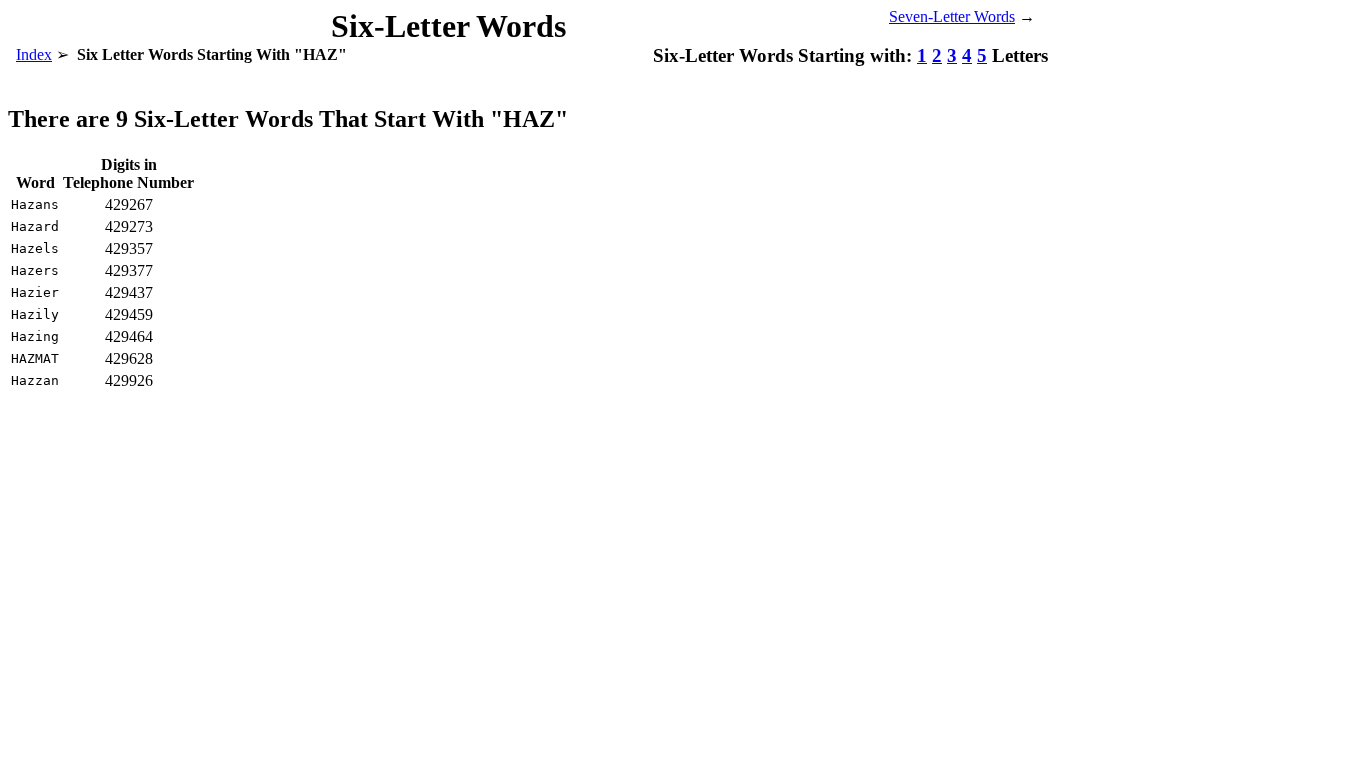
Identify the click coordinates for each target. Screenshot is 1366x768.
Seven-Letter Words (952, 16)
